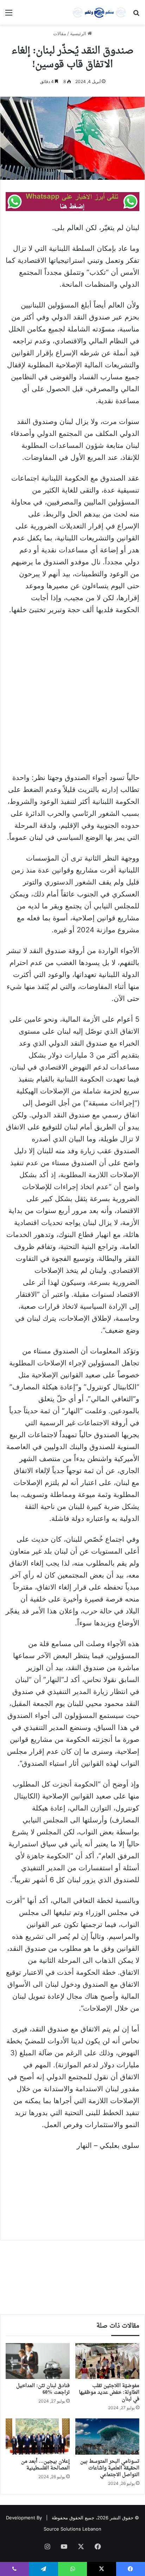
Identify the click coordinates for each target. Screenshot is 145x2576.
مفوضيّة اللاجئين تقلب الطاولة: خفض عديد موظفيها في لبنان (109, 2393)
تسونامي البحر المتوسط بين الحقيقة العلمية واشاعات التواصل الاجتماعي (110, 2468)
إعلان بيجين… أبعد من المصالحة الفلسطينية (45, 2465)
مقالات (60, 33)
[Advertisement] (72, 697)
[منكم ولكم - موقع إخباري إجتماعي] (99, 12)
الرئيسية (79, 33)
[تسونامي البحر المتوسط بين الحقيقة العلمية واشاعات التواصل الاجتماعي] (107, 2437)
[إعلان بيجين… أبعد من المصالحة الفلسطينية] (38, 2437)
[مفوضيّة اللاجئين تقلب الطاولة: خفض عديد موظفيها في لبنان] (107, 2361)
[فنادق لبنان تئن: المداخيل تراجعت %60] (38, 2361)
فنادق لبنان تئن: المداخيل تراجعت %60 (43, 2389)
